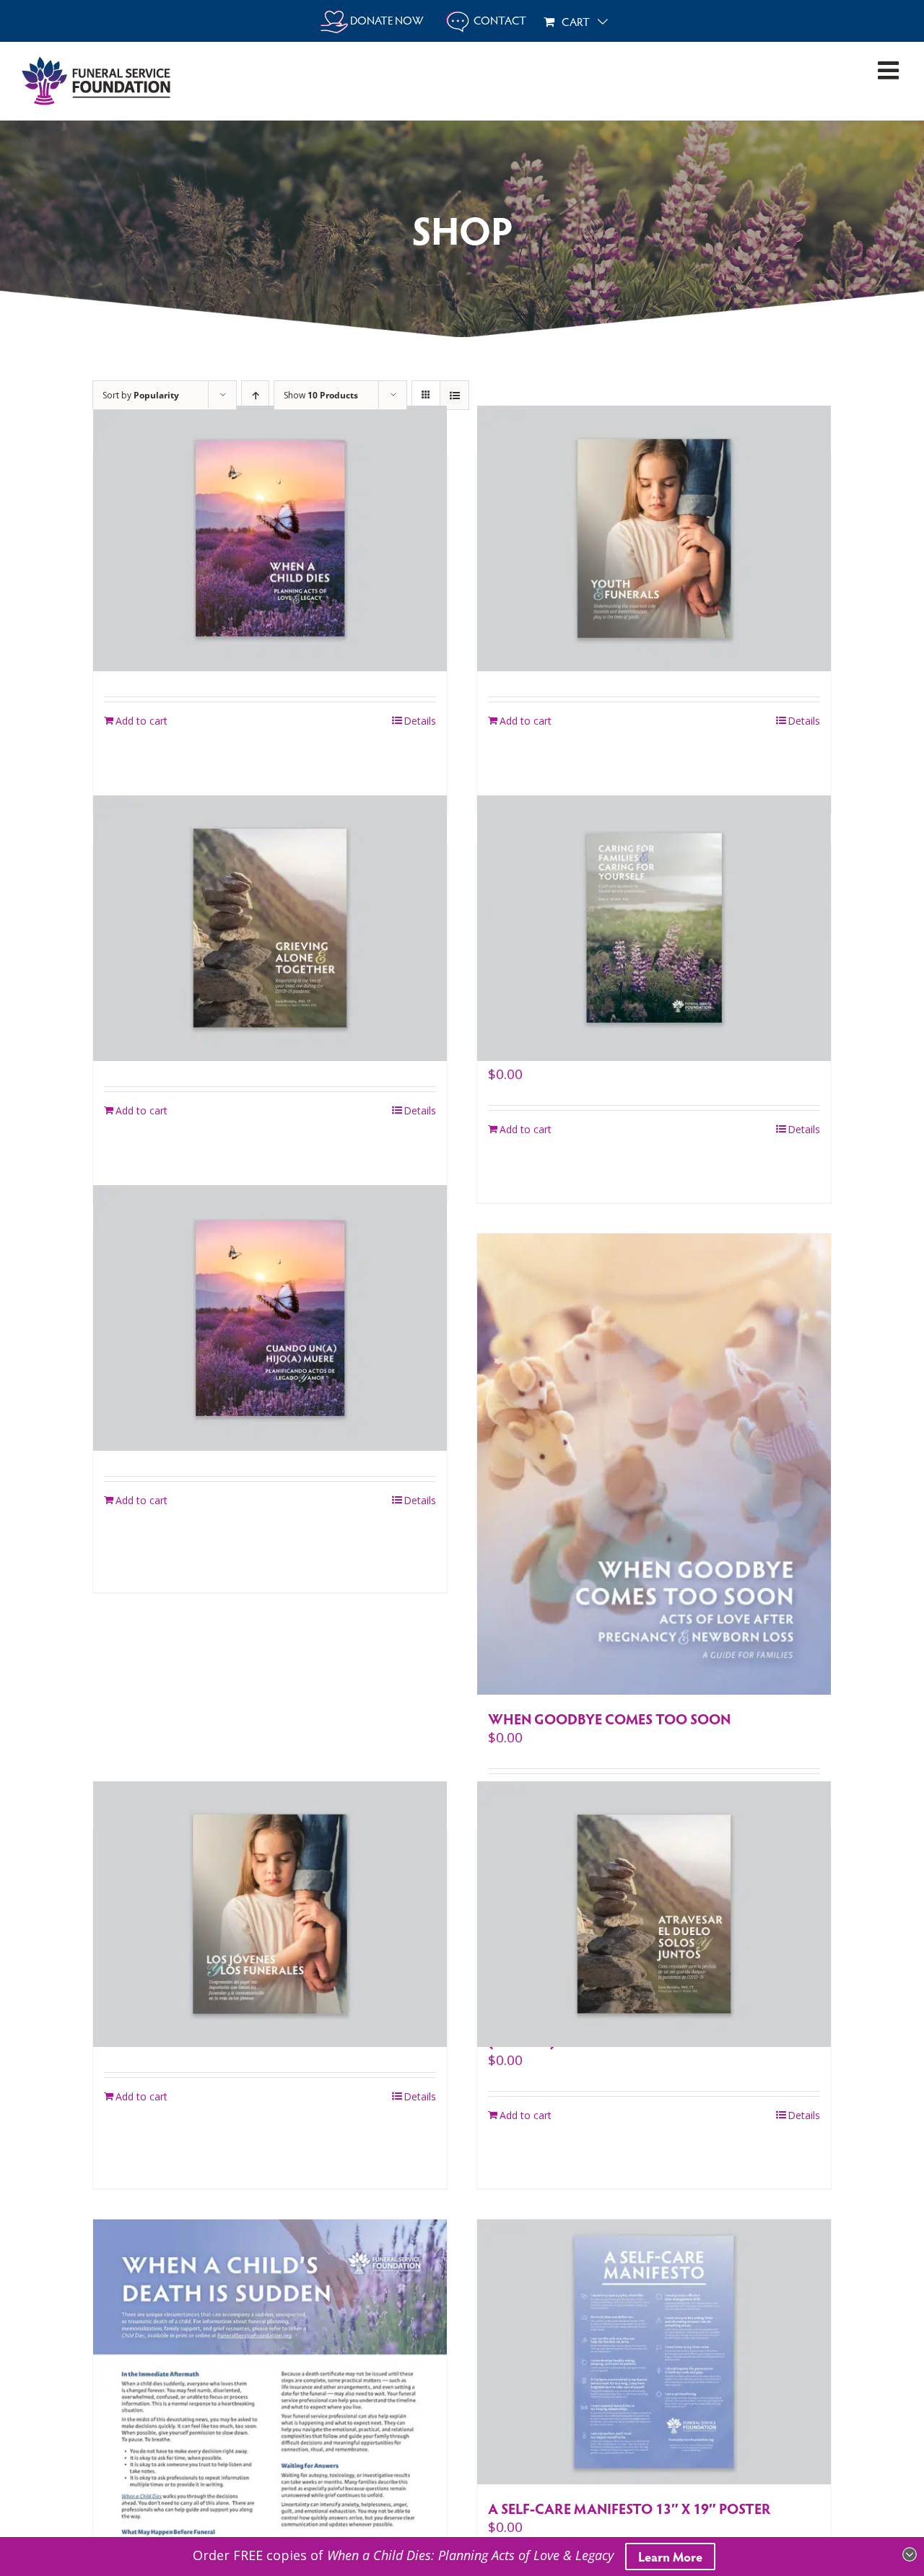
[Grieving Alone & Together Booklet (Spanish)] (654, 1914)
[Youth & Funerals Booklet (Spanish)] (270, 1914)
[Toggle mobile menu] (890, 70)
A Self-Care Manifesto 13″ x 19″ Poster (629, 2508)
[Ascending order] (255, 395)
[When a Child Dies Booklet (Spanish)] (270, 1318)
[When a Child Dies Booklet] (270, 538)
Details (420, 721)
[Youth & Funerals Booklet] (654, 538)
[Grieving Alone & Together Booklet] (270, 928)
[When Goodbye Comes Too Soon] (654, 1464)
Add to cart (141, 721)
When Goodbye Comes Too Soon (609, 1719)
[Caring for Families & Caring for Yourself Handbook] (654, 928)
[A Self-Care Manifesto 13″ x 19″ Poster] (654, 2352)
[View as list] (454, 395)
